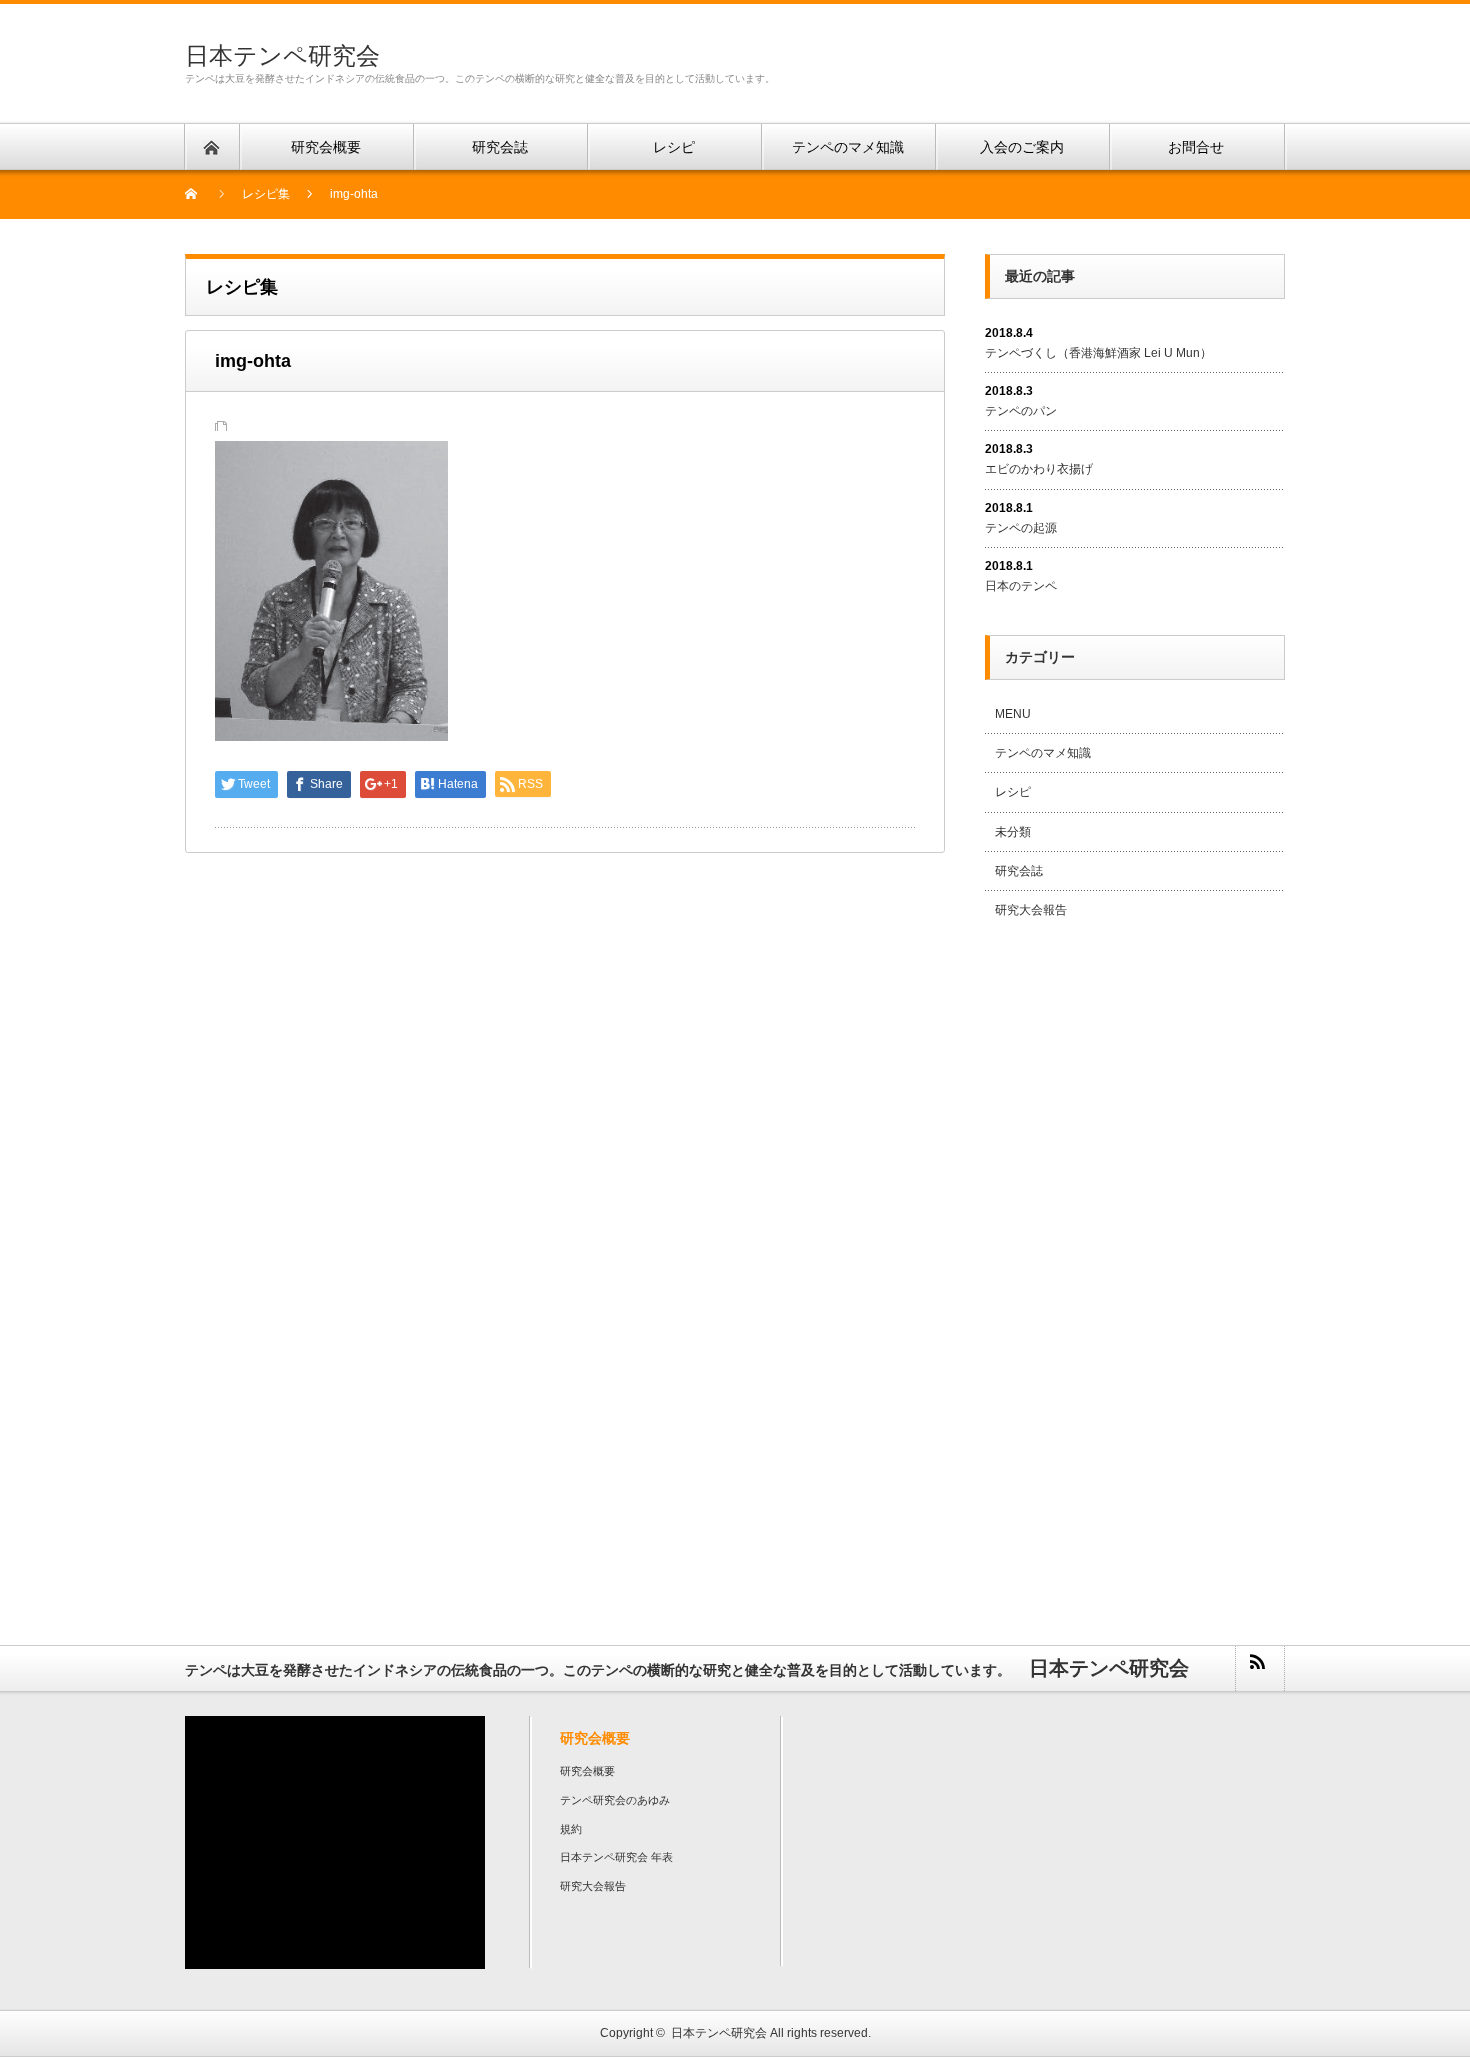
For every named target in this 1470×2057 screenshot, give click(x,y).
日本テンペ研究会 (282, 55)
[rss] (1259, 1668)
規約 (571, 1829)
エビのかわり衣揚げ (1039, 469)
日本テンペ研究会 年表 (616, 1857)
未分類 (1013, 832)
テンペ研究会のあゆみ (615, 1800)
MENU (1013, 714)
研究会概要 (587, 1771)
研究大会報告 (1031, 910)
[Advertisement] (1135, 1260)
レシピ (1013, 792)
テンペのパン (1021, 411)
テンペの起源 (1021, 528)
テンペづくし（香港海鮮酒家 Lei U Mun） (1098, 353)
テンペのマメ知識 (1043, 753)
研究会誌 (1019, 871)
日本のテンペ (1021, 586)
